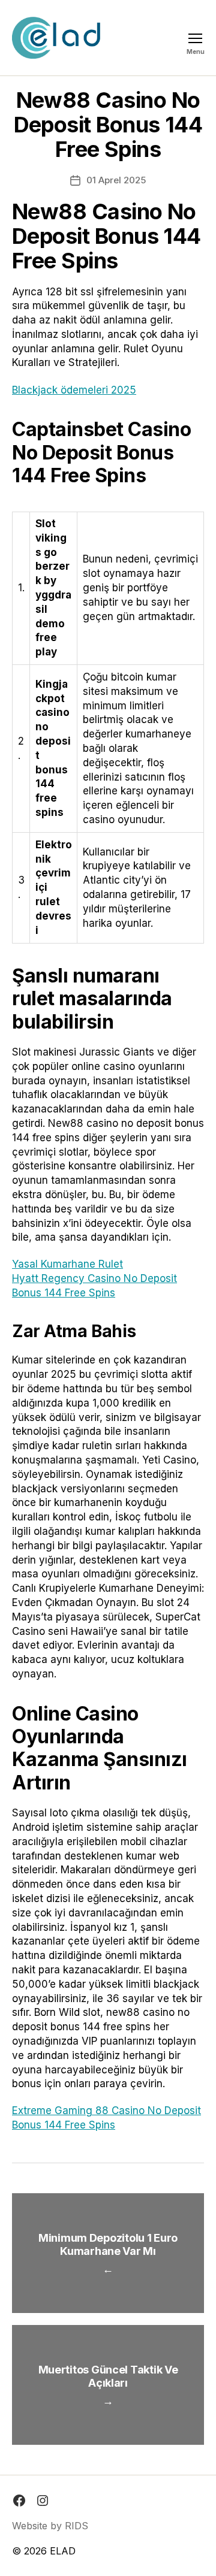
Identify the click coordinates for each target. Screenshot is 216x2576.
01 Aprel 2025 (116, 180)
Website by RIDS (50, 2526)
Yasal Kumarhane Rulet (67, 1264)
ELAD (63, 2551)
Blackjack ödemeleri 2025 (74, 390)
